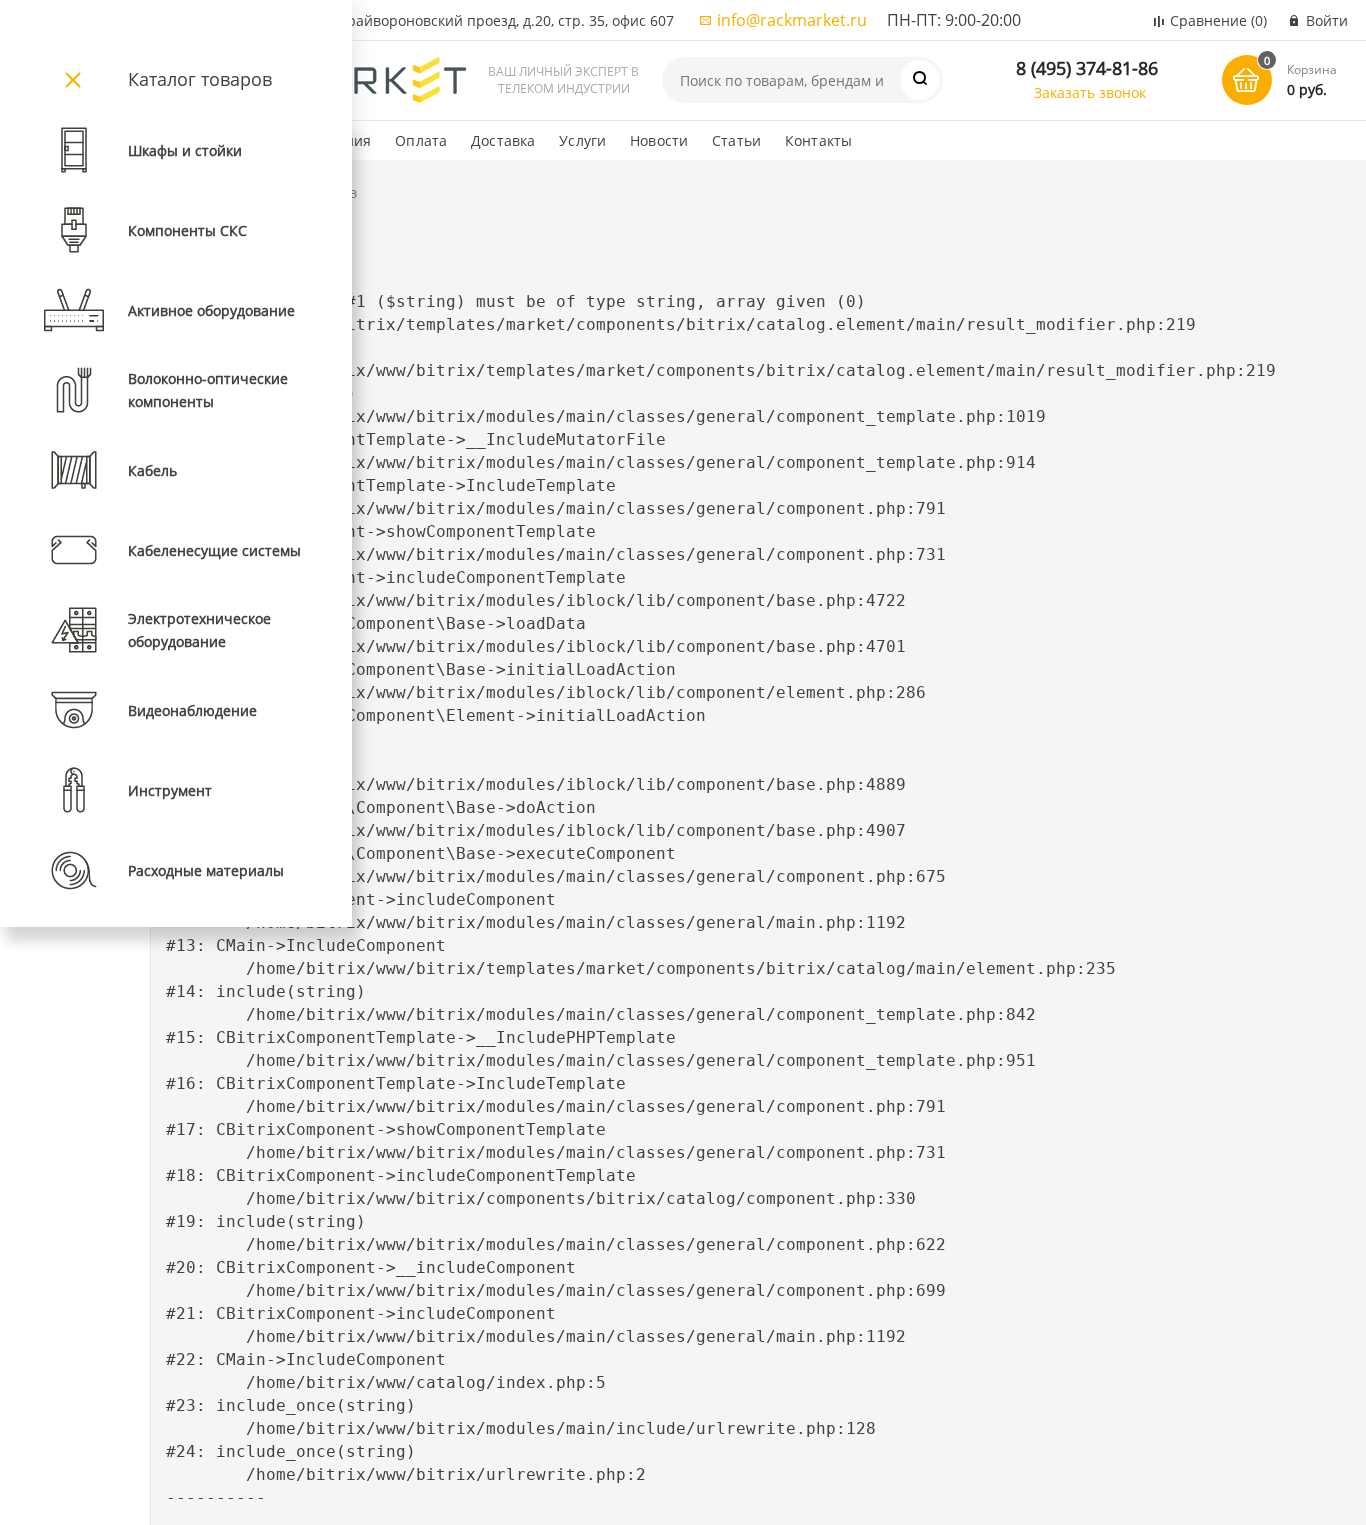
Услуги (582, 140)
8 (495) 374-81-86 (1087, 68)
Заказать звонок (1090, 92)
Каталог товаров (200, 79)
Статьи (736, 140)
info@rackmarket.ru (792, 20)
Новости (659, 140)
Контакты (818, 140)
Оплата (421, 140)
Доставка (503, 140)
